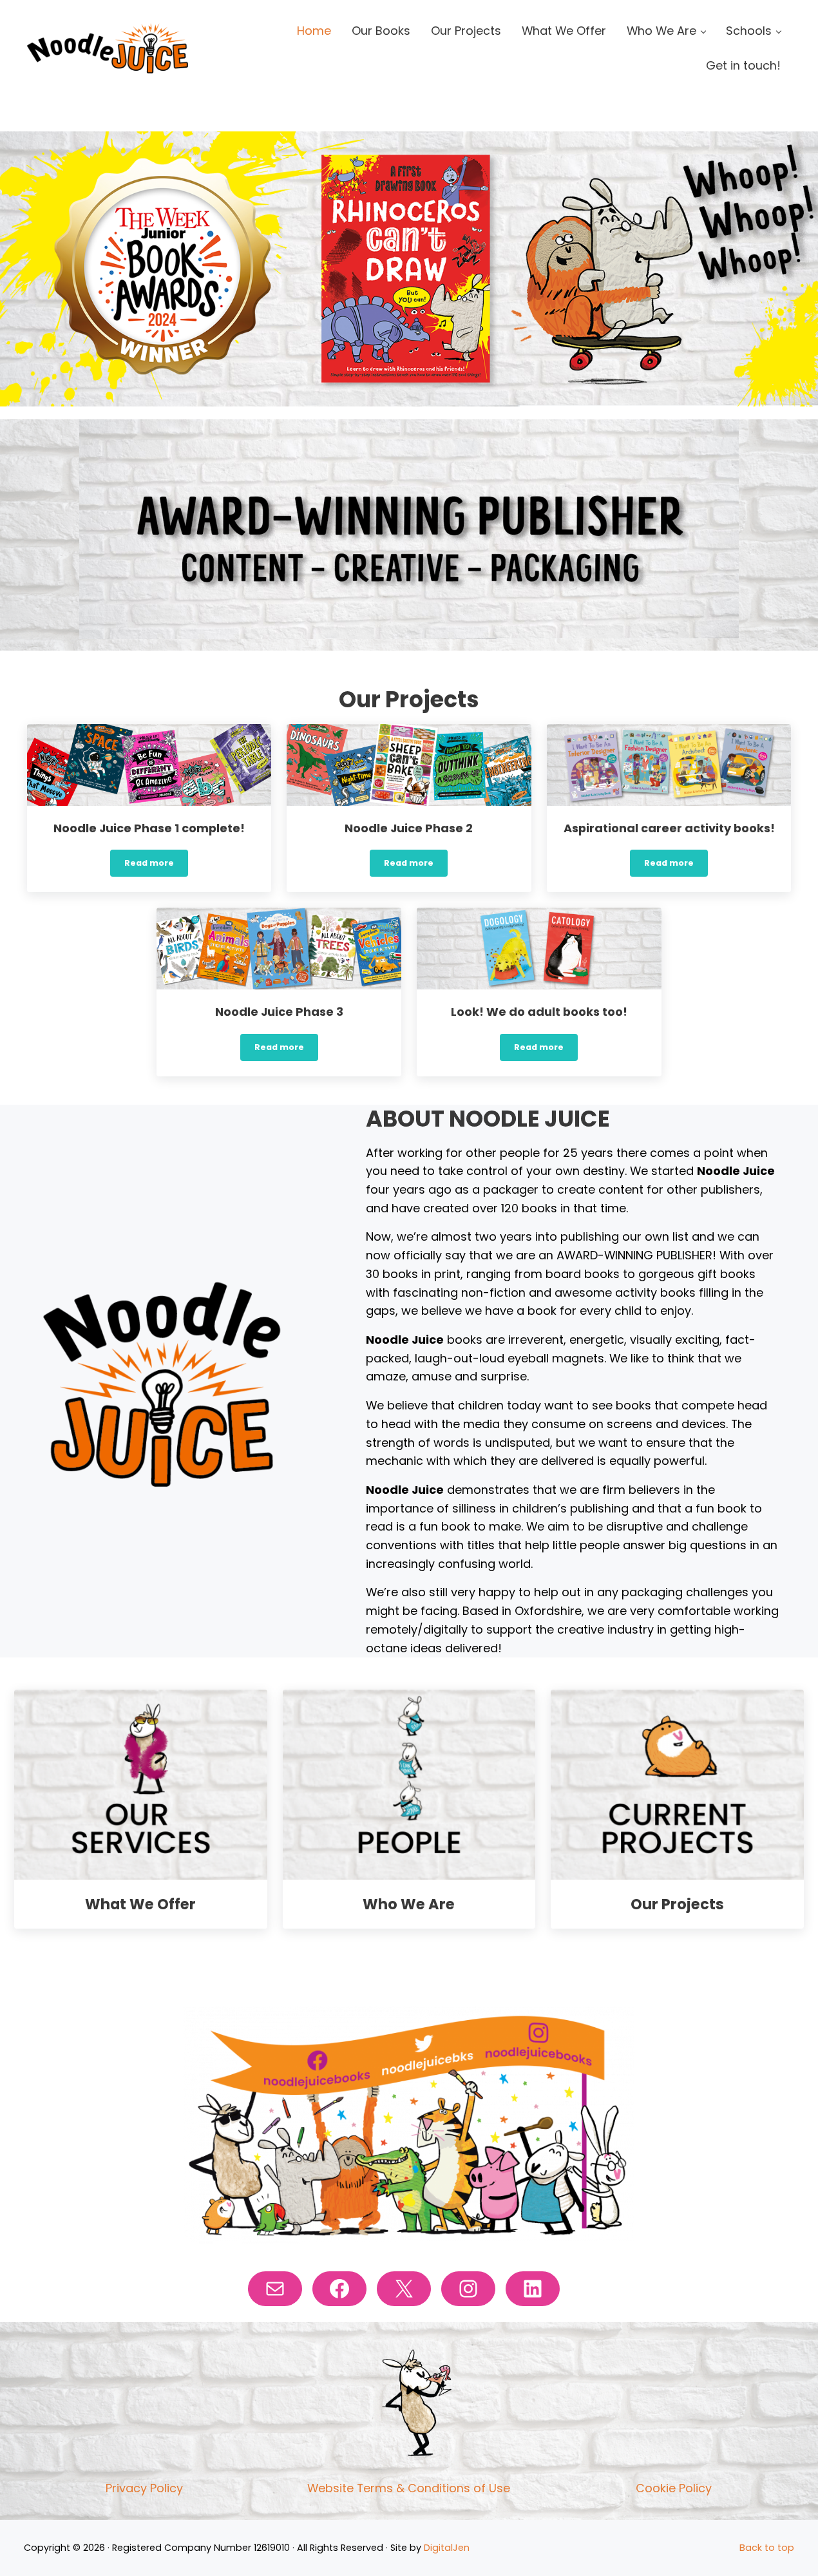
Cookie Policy (674, 2488)
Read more (156, 865)
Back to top (767, 2548)
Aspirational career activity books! (669, 829)
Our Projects (677, 1904)
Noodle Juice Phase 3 (279, 1012)
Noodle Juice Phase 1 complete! (149, 829)
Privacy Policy (144, 2488)
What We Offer (140, 1904)
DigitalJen (447, 2548)
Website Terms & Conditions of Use (409, 2488)
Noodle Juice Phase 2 (409, 829)
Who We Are (409, 1904)
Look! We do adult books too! (539, 1012)
